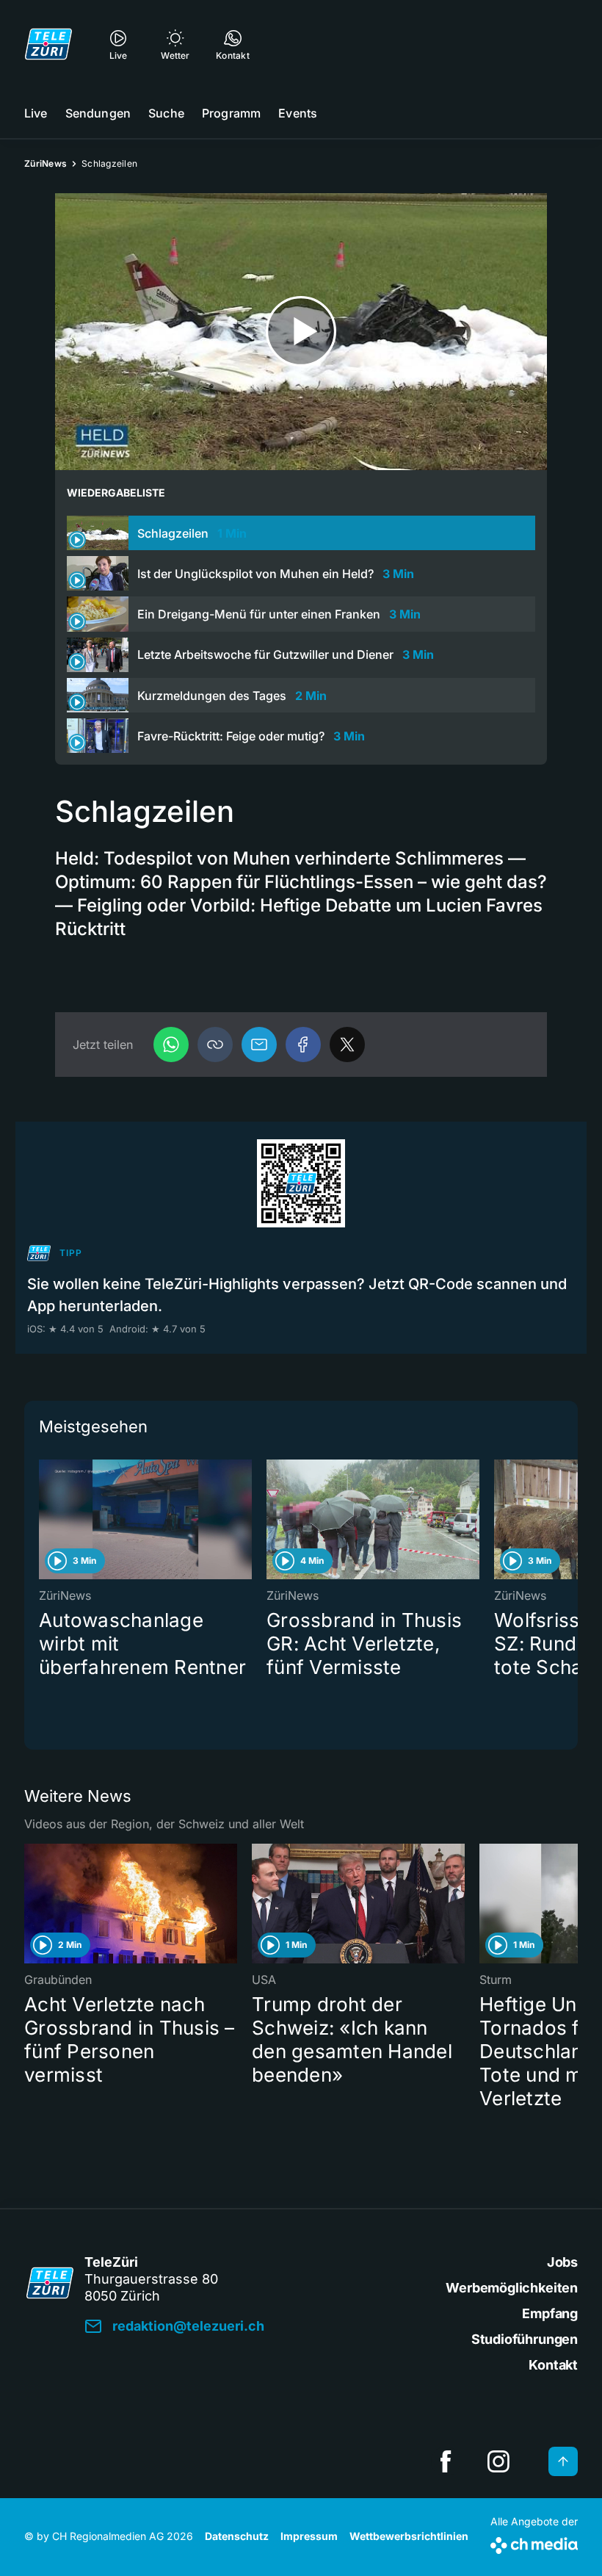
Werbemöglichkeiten (512, 2288)
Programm (231, 113)
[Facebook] (303, 1045)
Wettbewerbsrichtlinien (409, 2536)
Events (298, 113)
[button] (215, 1045)
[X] (347, 1045)
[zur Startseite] (48, 44)
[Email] (259, 1045)
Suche (166, 113)
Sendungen (98, 113)
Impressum (309, 2536)
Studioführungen (525, 2339)
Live (36, 113)
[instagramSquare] (498, 2461)
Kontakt (553, 2365)
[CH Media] (534, 2543)
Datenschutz (237, 2536)
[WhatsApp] (171, 1045)
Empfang (550, 2313)
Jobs (562, 2262)
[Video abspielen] (301, 332)
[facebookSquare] (446, 2461)
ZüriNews (46, 163)
